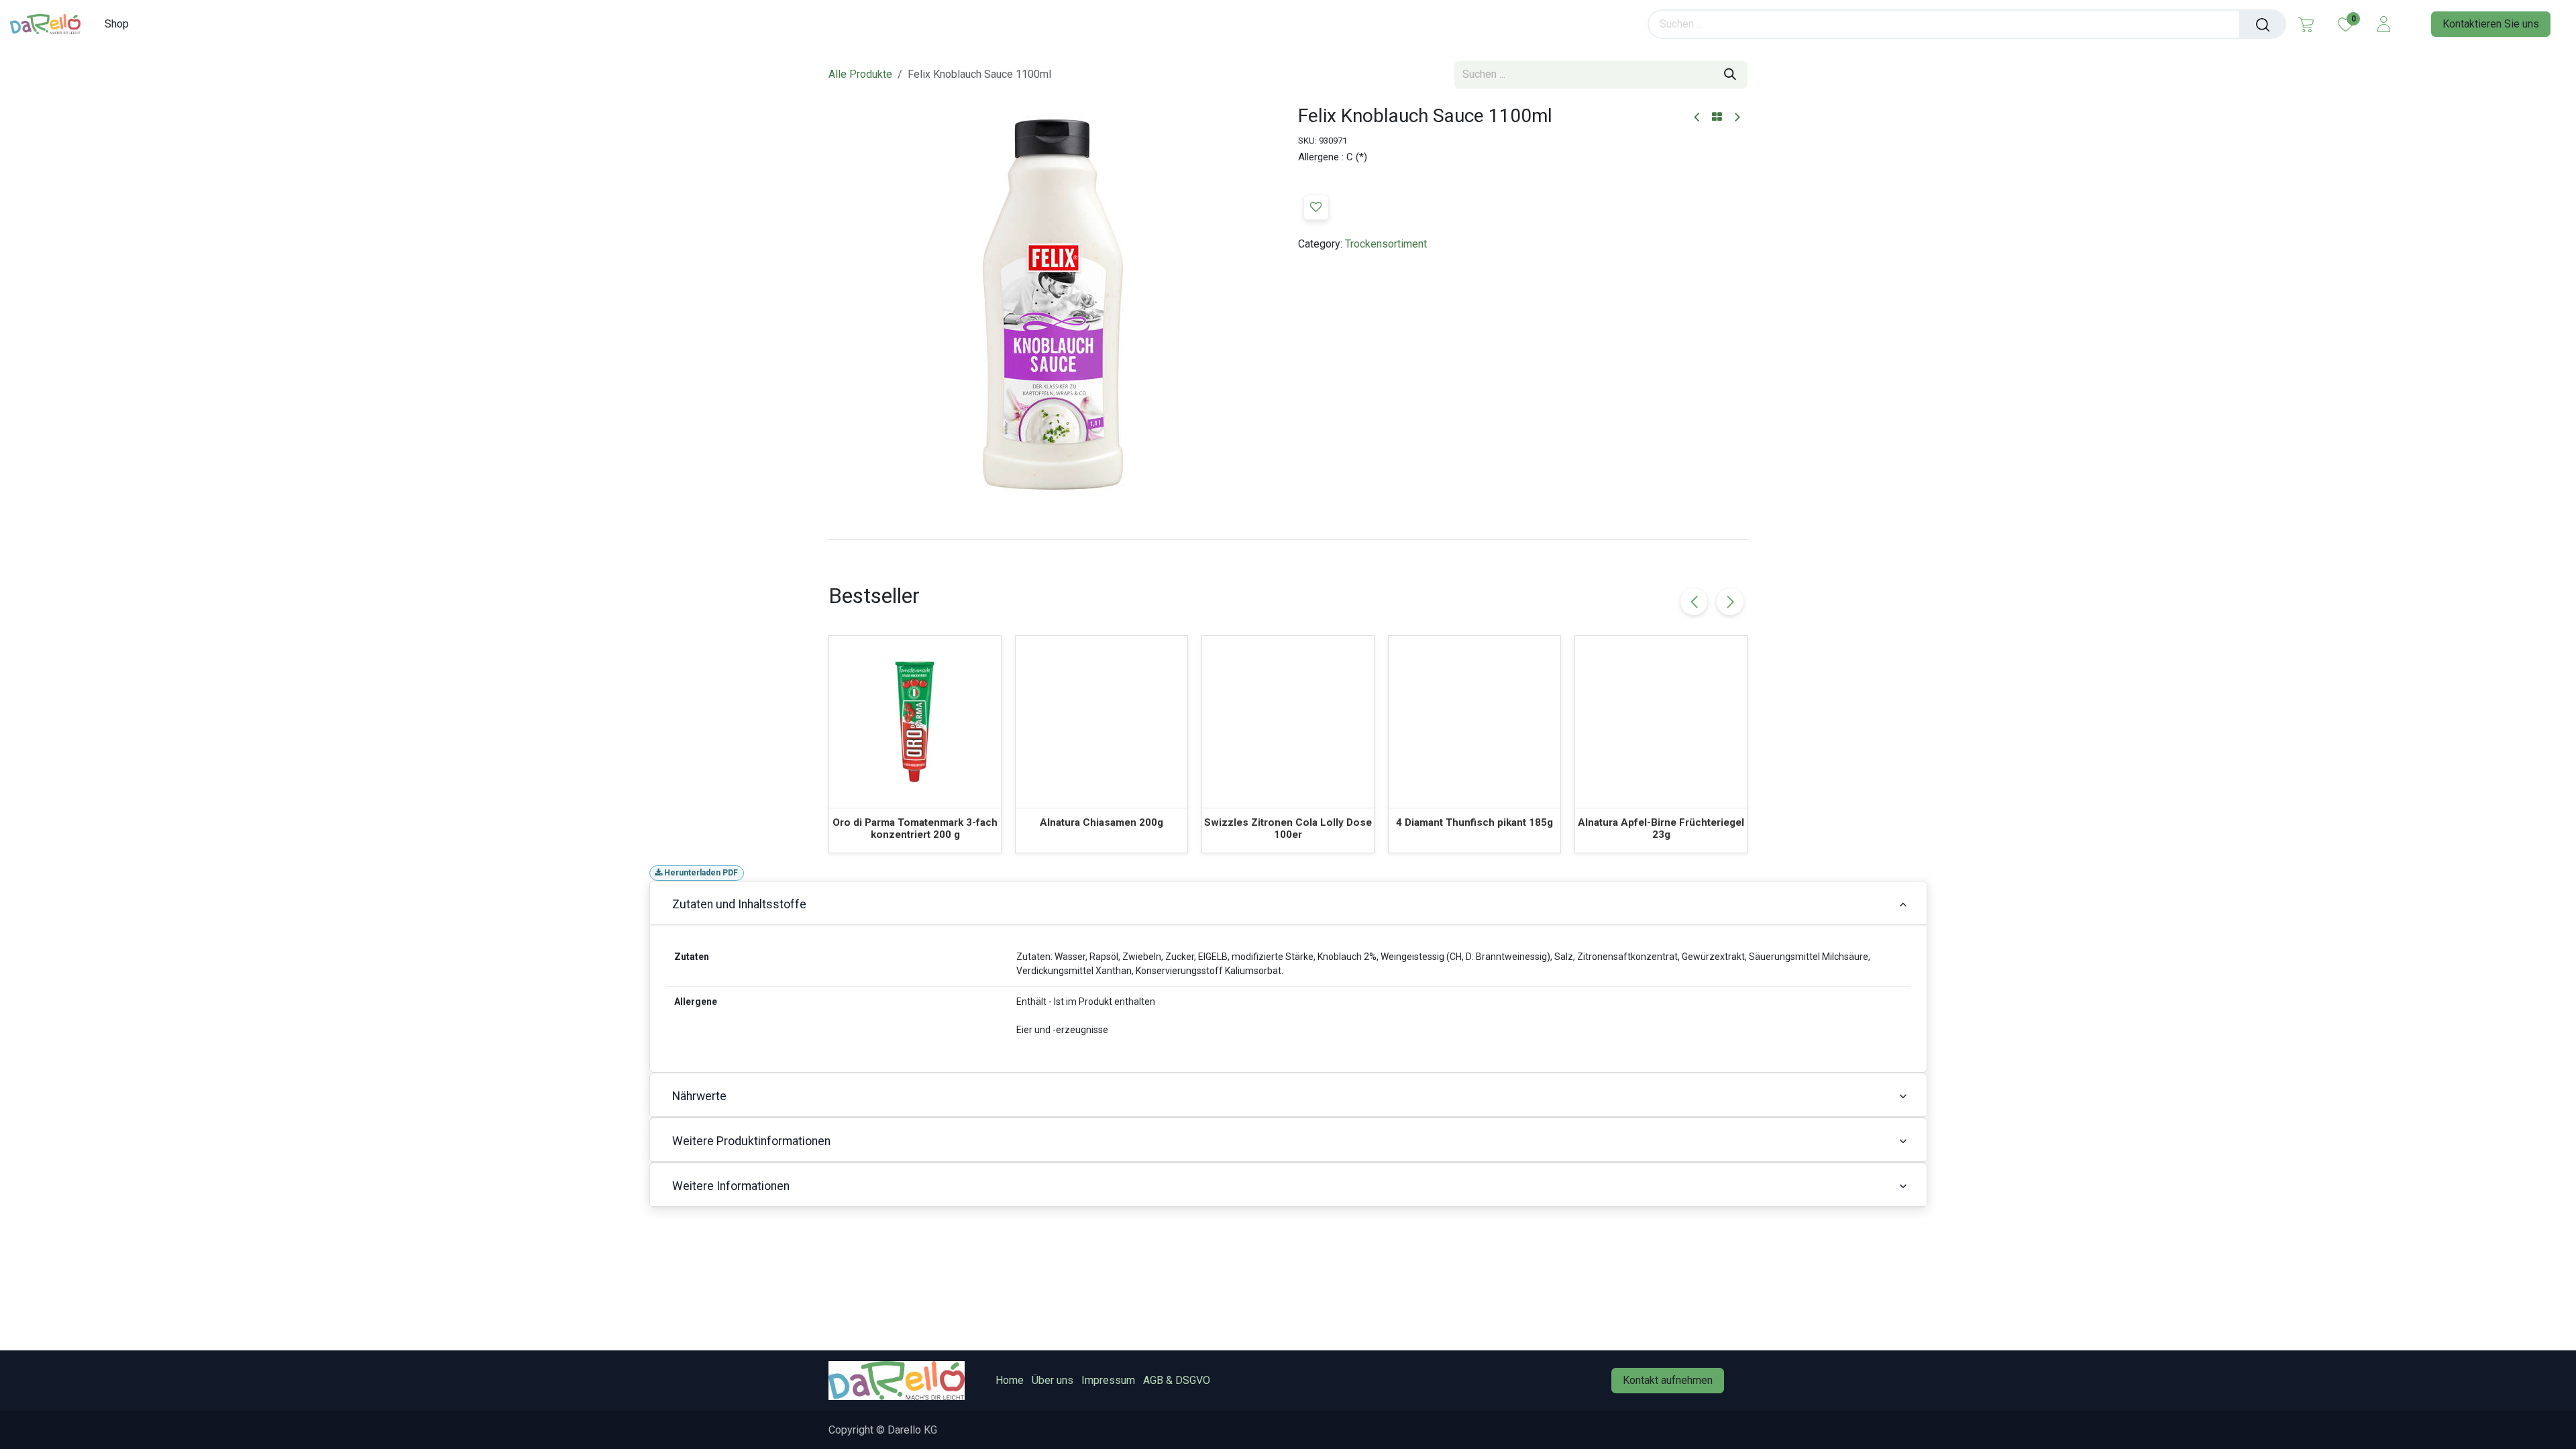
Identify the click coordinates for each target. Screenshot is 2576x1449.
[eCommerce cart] (2306, 24)
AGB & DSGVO (1177, 1380)
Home (1010, 1380)
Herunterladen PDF (700, 873)
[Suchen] (2263, 24)
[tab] (1288, 539)
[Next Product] (1736, 118)
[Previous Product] (1698, 118)
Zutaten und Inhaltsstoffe (739, 904)
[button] (1316, 207)
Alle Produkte (860, 74)
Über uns (1053, 1380)
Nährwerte (699, 1096)
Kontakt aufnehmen (1668, 1380)
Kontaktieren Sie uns (2491, 24)
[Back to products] (1717, 117)
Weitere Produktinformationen (751, 1141)
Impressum (1108, 1380)
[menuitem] (121, 24)
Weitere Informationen (731, 1186)
